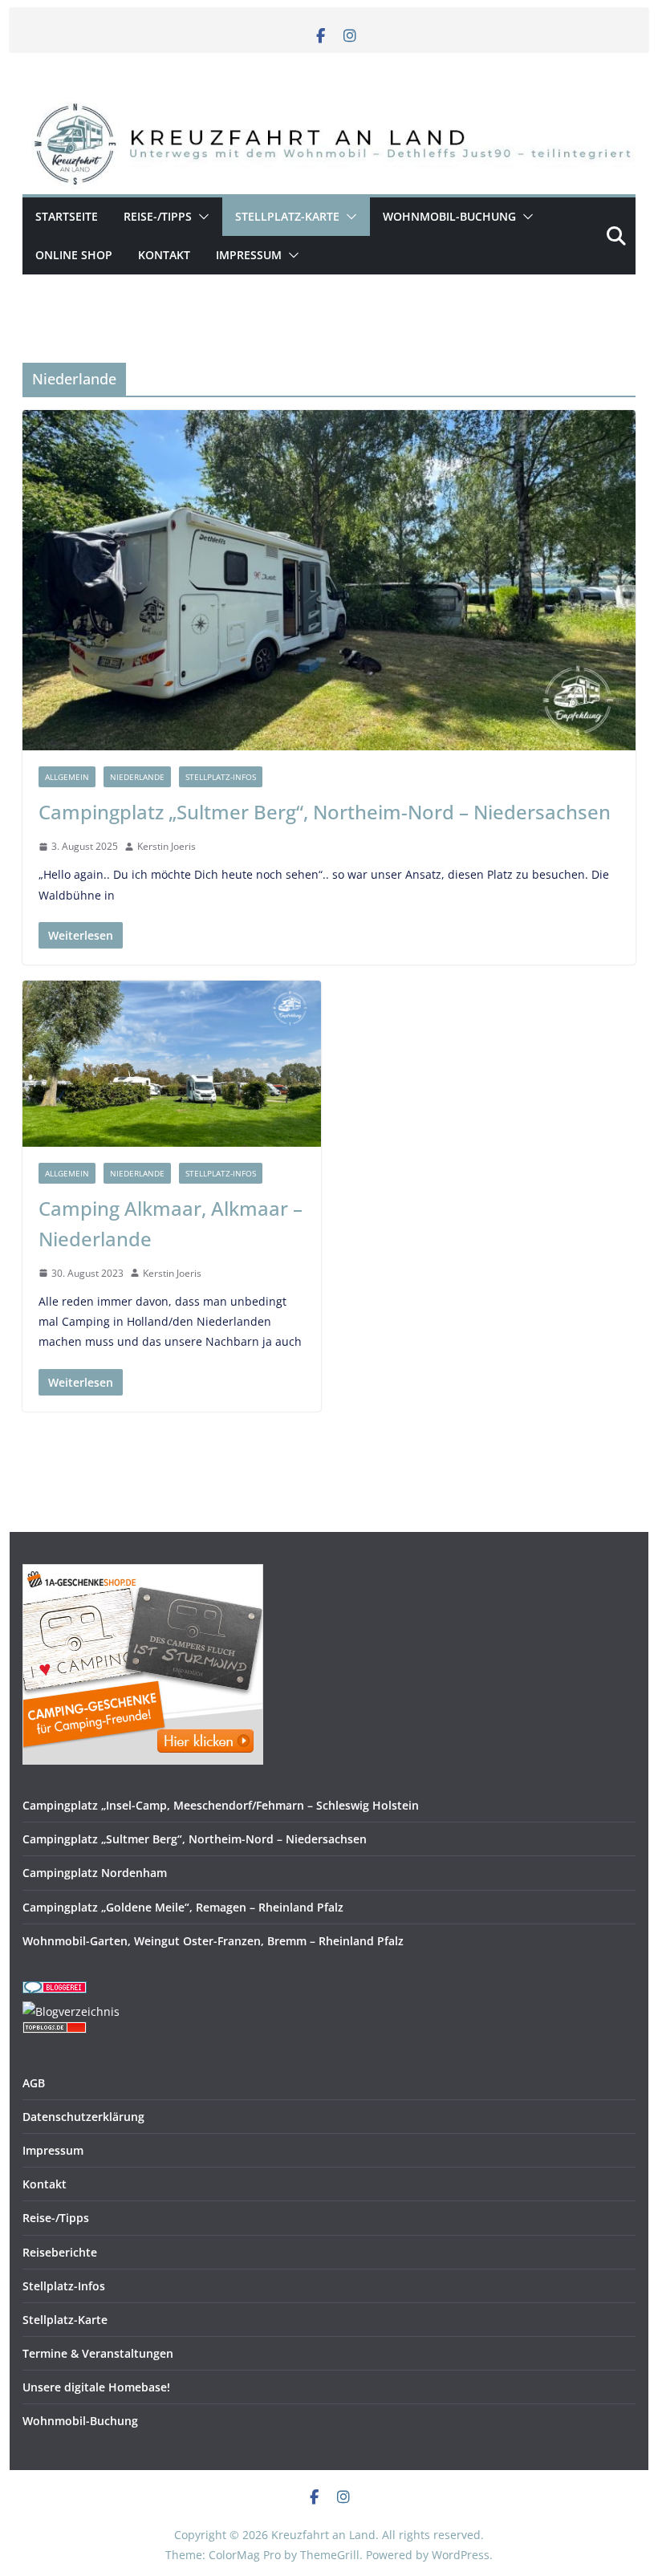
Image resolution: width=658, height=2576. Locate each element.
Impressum (249, 255)
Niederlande (137, 777)
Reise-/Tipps (158, 216)
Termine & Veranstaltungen (98, 2353)
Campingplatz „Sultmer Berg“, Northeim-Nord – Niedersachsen (325, 812)
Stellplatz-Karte (287, 216)
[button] (201, 217)
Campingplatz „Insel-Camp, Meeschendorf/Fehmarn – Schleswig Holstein (221, 1805)
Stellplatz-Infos (221, 777)
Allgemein (67, 777)
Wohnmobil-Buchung (449, 216)
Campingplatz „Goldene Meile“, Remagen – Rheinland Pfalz (183, 1907)
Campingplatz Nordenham (95, 1873)
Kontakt (164, 255)
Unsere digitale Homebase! (96, 2387)
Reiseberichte (60, 2252)
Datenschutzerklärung (83, 2117)
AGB (34, 2083)
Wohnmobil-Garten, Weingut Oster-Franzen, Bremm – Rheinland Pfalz (213, 1941)
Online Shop (74, 255)
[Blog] (71, 2011)
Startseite (67, 216)
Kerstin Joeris (167, 846)
